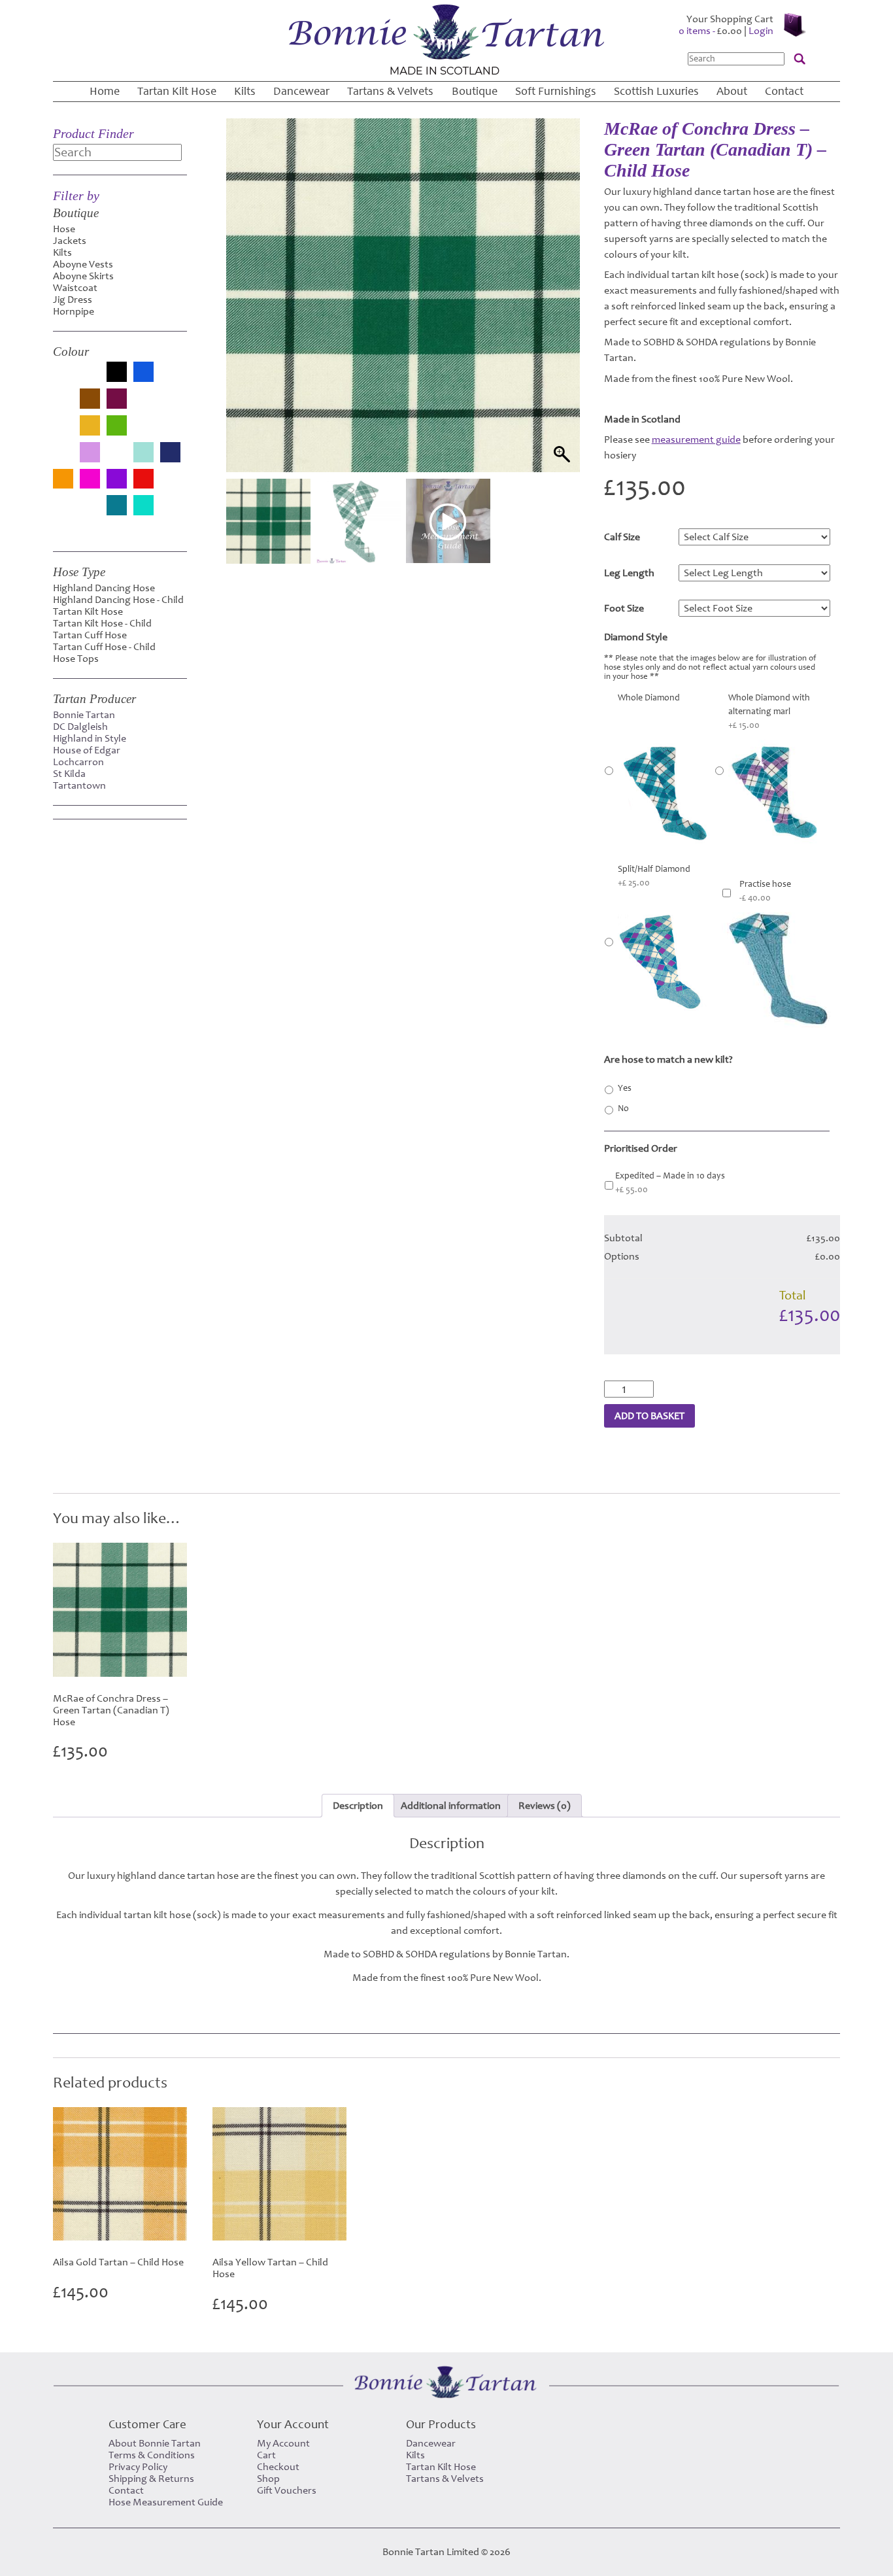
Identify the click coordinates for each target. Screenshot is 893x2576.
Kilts (245, 91)
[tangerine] (90, 512)
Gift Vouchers (287, 2490)
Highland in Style (90, 738)
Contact (784, 91)
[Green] (117, 427)
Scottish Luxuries (656, 91)
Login (761, 31)
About (732, 91)
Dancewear (301, 91)
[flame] (63, 432)
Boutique (475, 91)
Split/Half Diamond (654, 876)
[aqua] (63, 379)
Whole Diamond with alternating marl (769, 712)
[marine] (117, 459)
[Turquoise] (143, 507)
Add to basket (649, 1416)
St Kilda (69, 774)
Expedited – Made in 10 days (670, 1183)
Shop (268, 2479)
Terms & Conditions (152, 2455)
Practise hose (765, 891)
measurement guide (696, 439)
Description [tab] (358, 1806)
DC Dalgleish (80, 727)
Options (622, 1256)
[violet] (170, 512)
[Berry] (90, 379)
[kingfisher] (63, 459)
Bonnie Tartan (84, 715)
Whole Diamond (649, 698)
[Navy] (170, 454)
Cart (266, 2455)
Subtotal (623, 1238)
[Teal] (117, 507)
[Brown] (90, 400)
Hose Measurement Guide (166, 2502)
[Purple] (117, 480)
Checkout (278, 2467)
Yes (625, 1088)
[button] (558, 312)
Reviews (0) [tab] (545, 1806)
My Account (283, 2443)
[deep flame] (143, 405)
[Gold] (90, 427)
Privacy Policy (138, 2467)
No (623, 1108)
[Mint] (143, 454)
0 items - (710, 31)
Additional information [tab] (451, 1806)
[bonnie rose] (170, 379)
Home (105, 91)
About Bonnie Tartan (155, 2443)
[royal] (63, 512)
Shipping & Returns (151, 2479)
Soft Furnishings (556, 91)
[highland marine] (170, 432)
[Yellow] (63, 528)
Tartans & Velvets (390, 91)
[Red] (143, 480)
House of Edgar (87, 750)
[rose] (170, 485)
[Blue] (143, 373)
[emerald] (170, 405)
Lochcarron (78, 762)
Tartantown (79, 785)
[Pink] (90, 480)
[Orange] (63, 480)
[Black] (117, 373)
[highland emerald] (143, 432)
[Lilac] (90, 454)
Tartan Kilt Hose (177, 91)
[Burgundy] (117, 400)
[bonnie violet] (63, 405)
